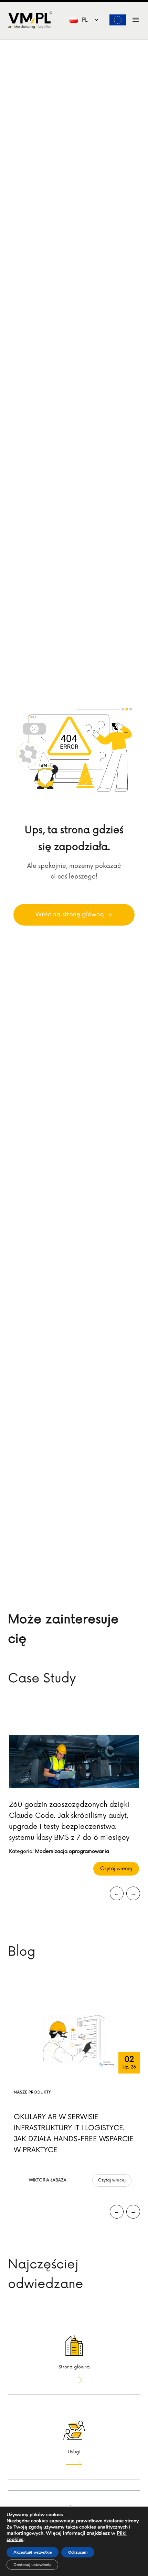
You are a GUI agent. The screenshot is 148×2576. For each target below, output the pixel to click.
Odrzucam (78, 2552)
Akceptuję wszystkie (33, 2552)
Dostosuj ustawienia (32, 2565)
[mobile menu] (136, 20)
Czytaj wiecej (116, 1869)
